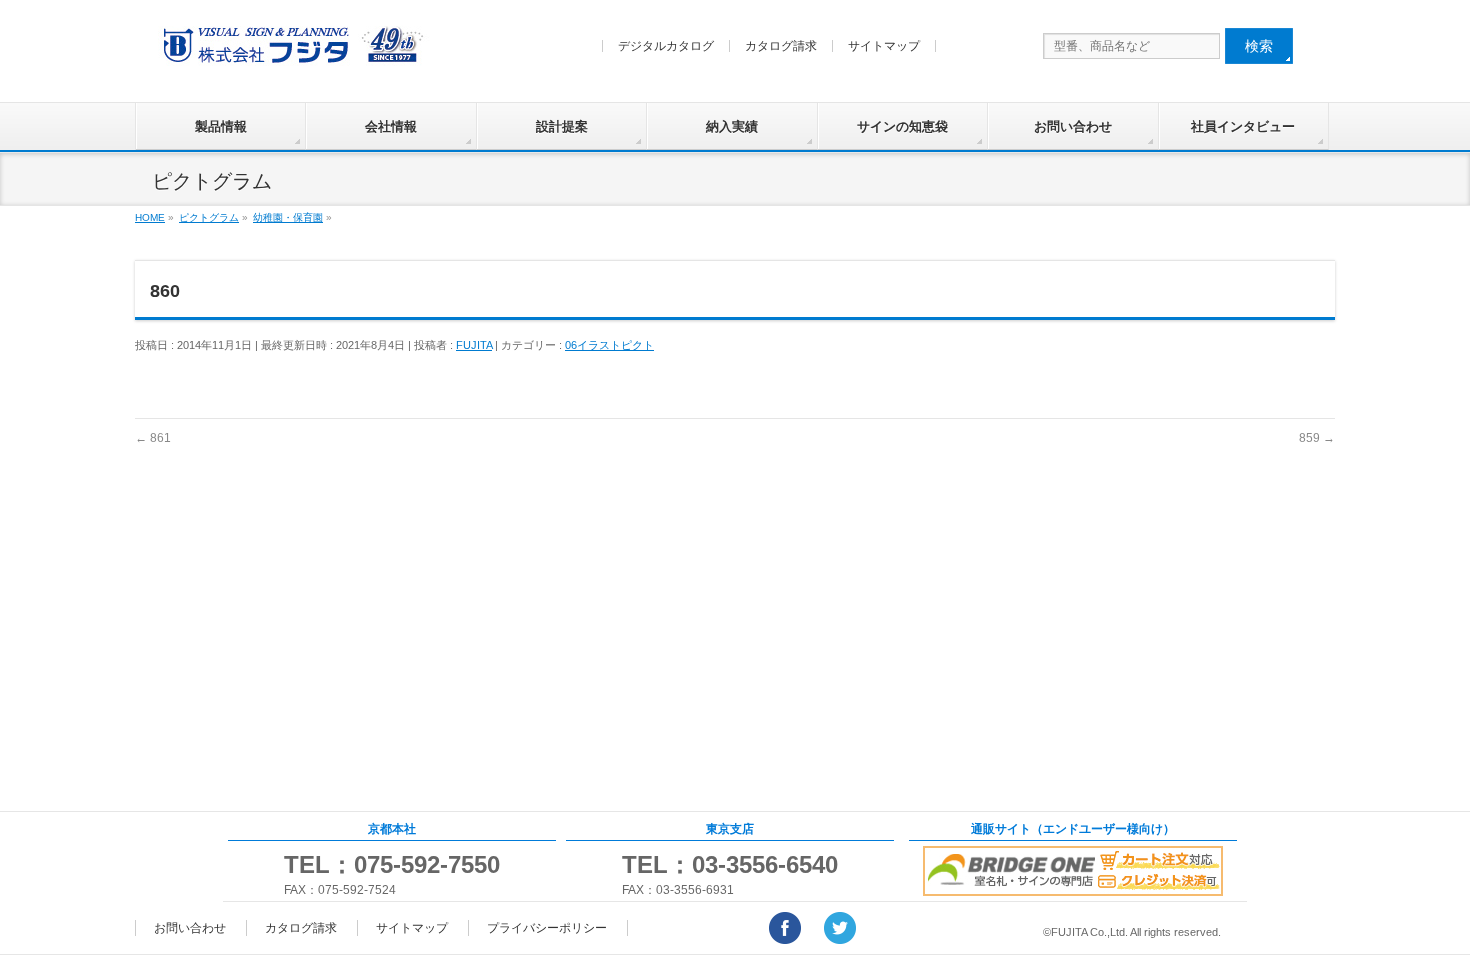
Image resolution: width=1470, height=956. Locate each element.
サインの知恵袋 (902, 126)
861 (153, 438)
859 (1317, 438)
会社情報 (391, 126)
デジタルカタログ (666, 46)
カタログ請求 (781, 46)
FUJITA (474, 345)
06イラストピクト (609, 345)
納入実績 (732, 126)
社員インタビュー (1243, 126)
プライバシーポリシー (547, 928)
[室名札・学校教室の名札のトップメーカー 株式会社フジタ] (290, 49)
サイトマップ (884, 46)
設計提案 (562, 126)
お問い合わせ (1073, 126)
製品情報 (221, 126)
